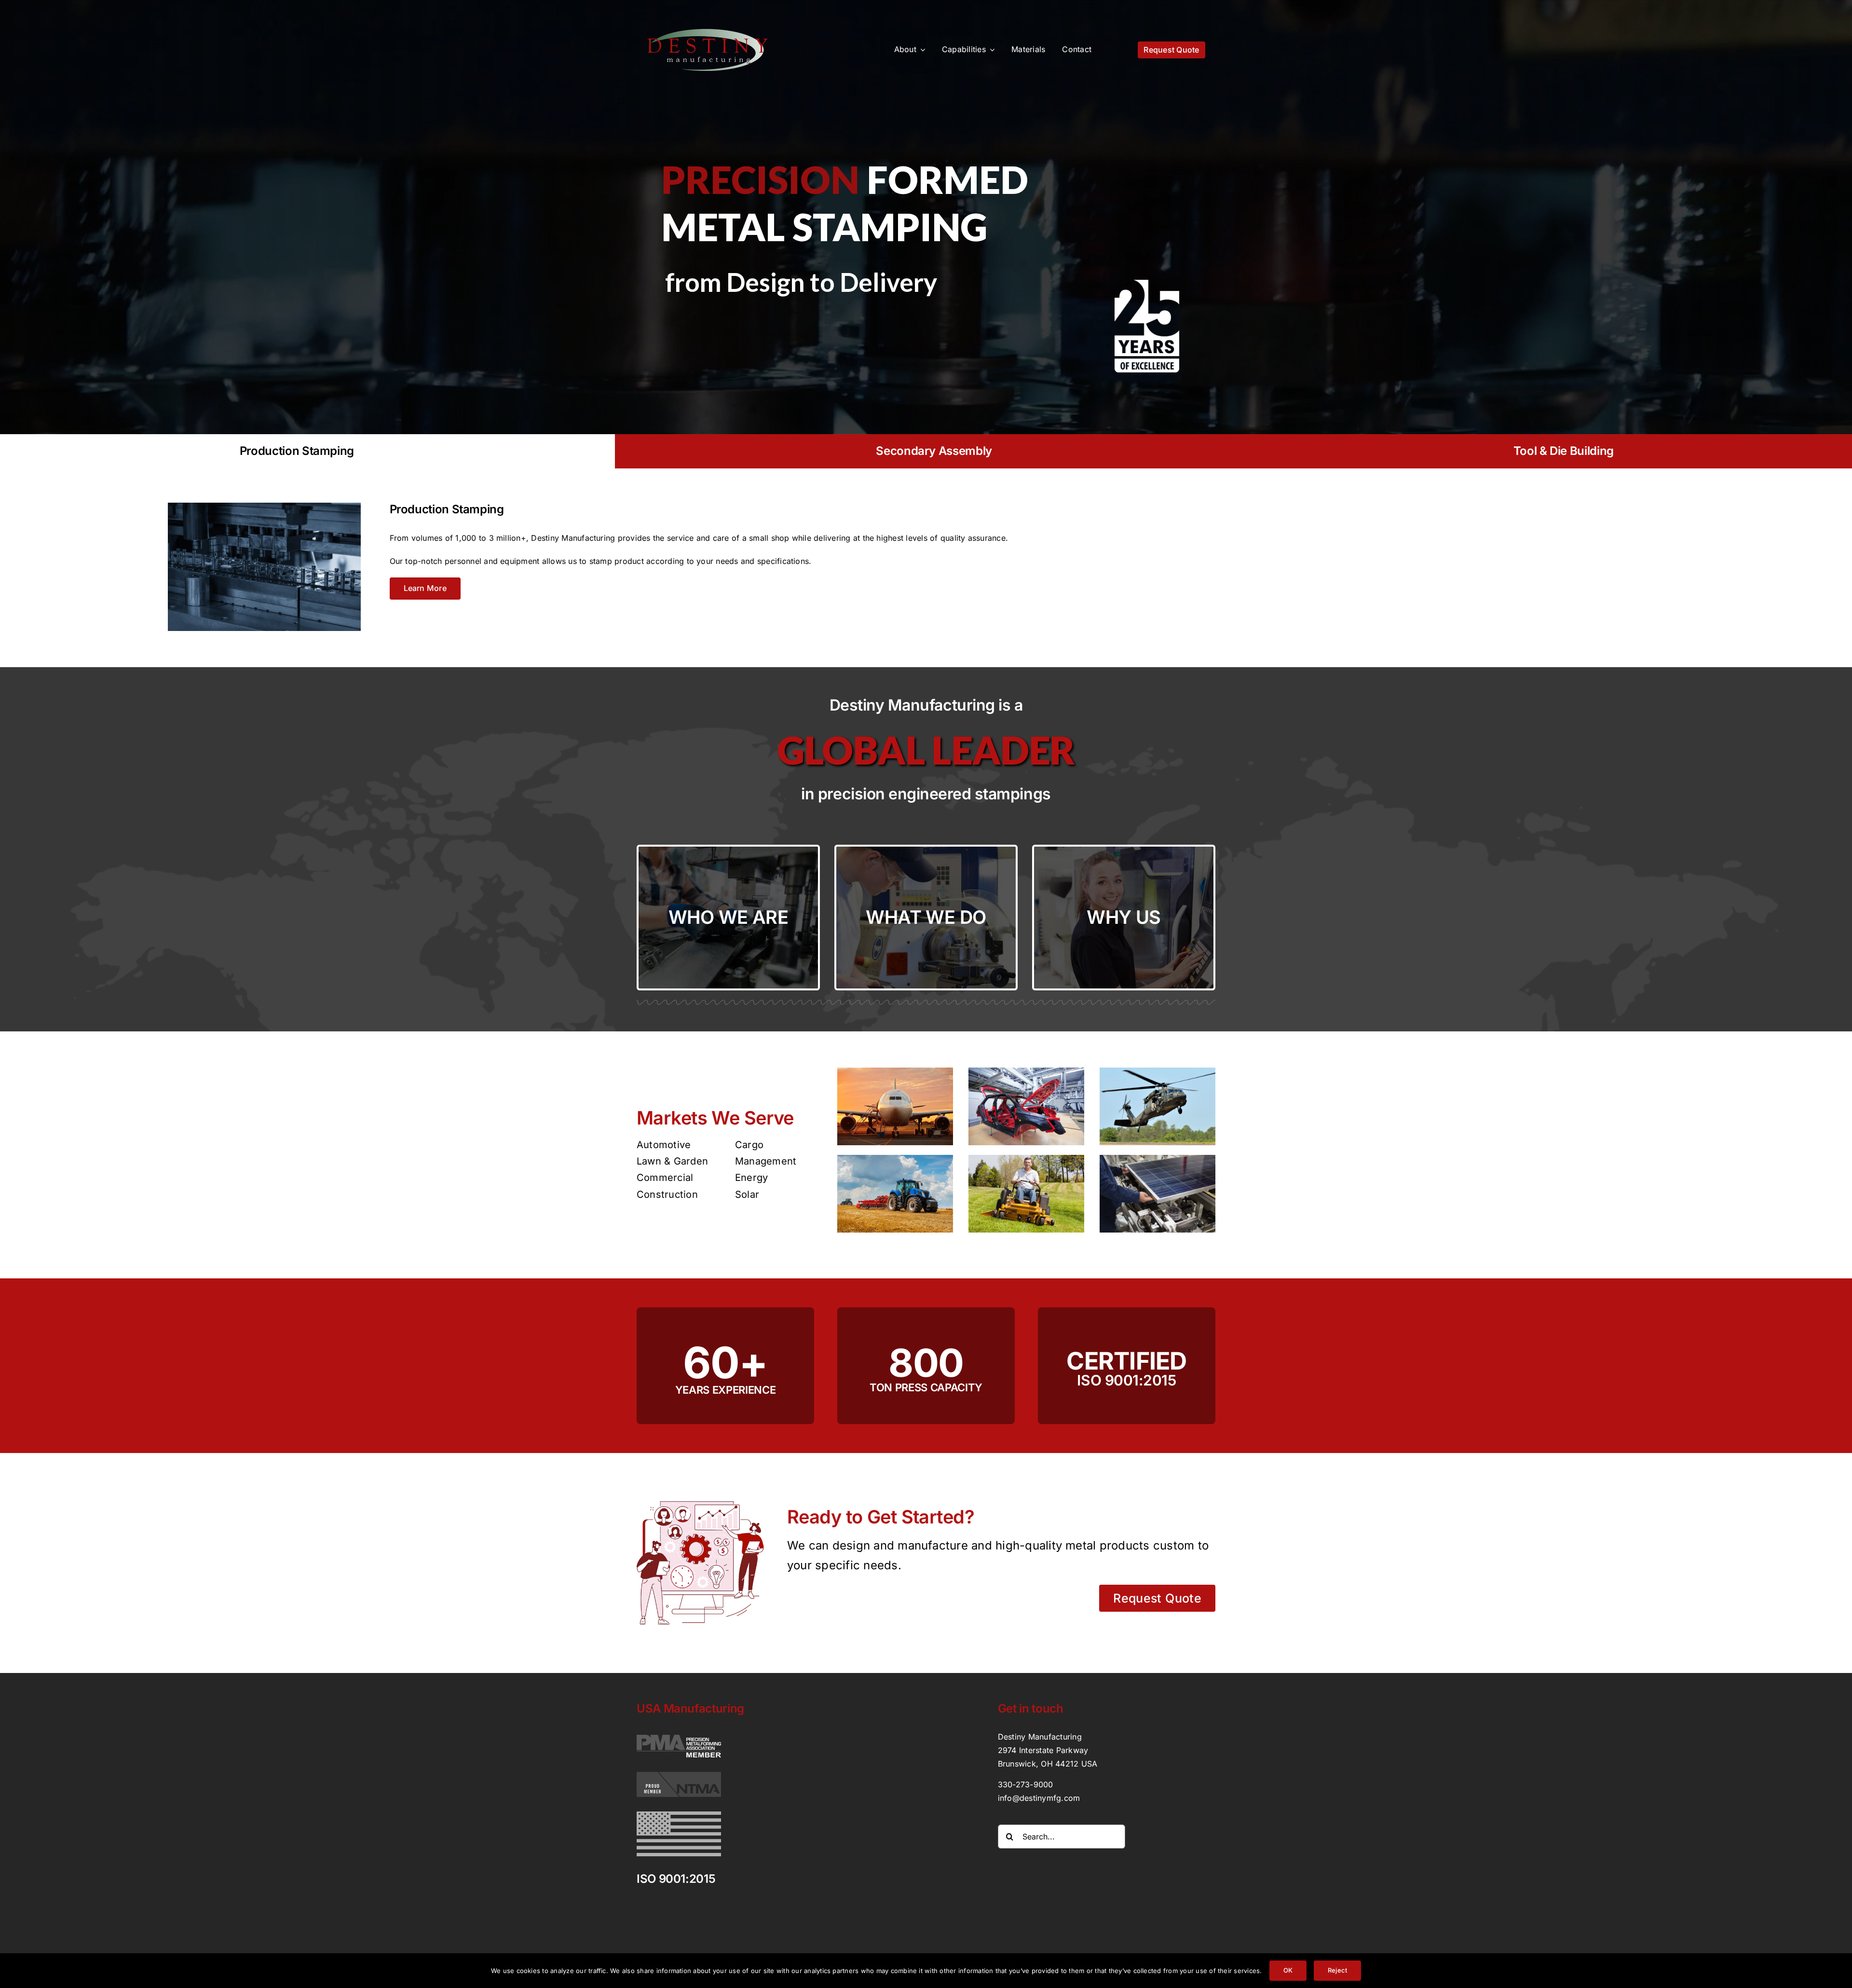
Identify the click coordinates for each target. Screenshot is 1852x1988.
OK (1288, 1970)
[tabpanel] (926, 559)
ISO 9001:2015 (676, 1879)
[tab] (934, 451)
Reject (1337, 1970)
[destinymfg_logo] (708, 33)
